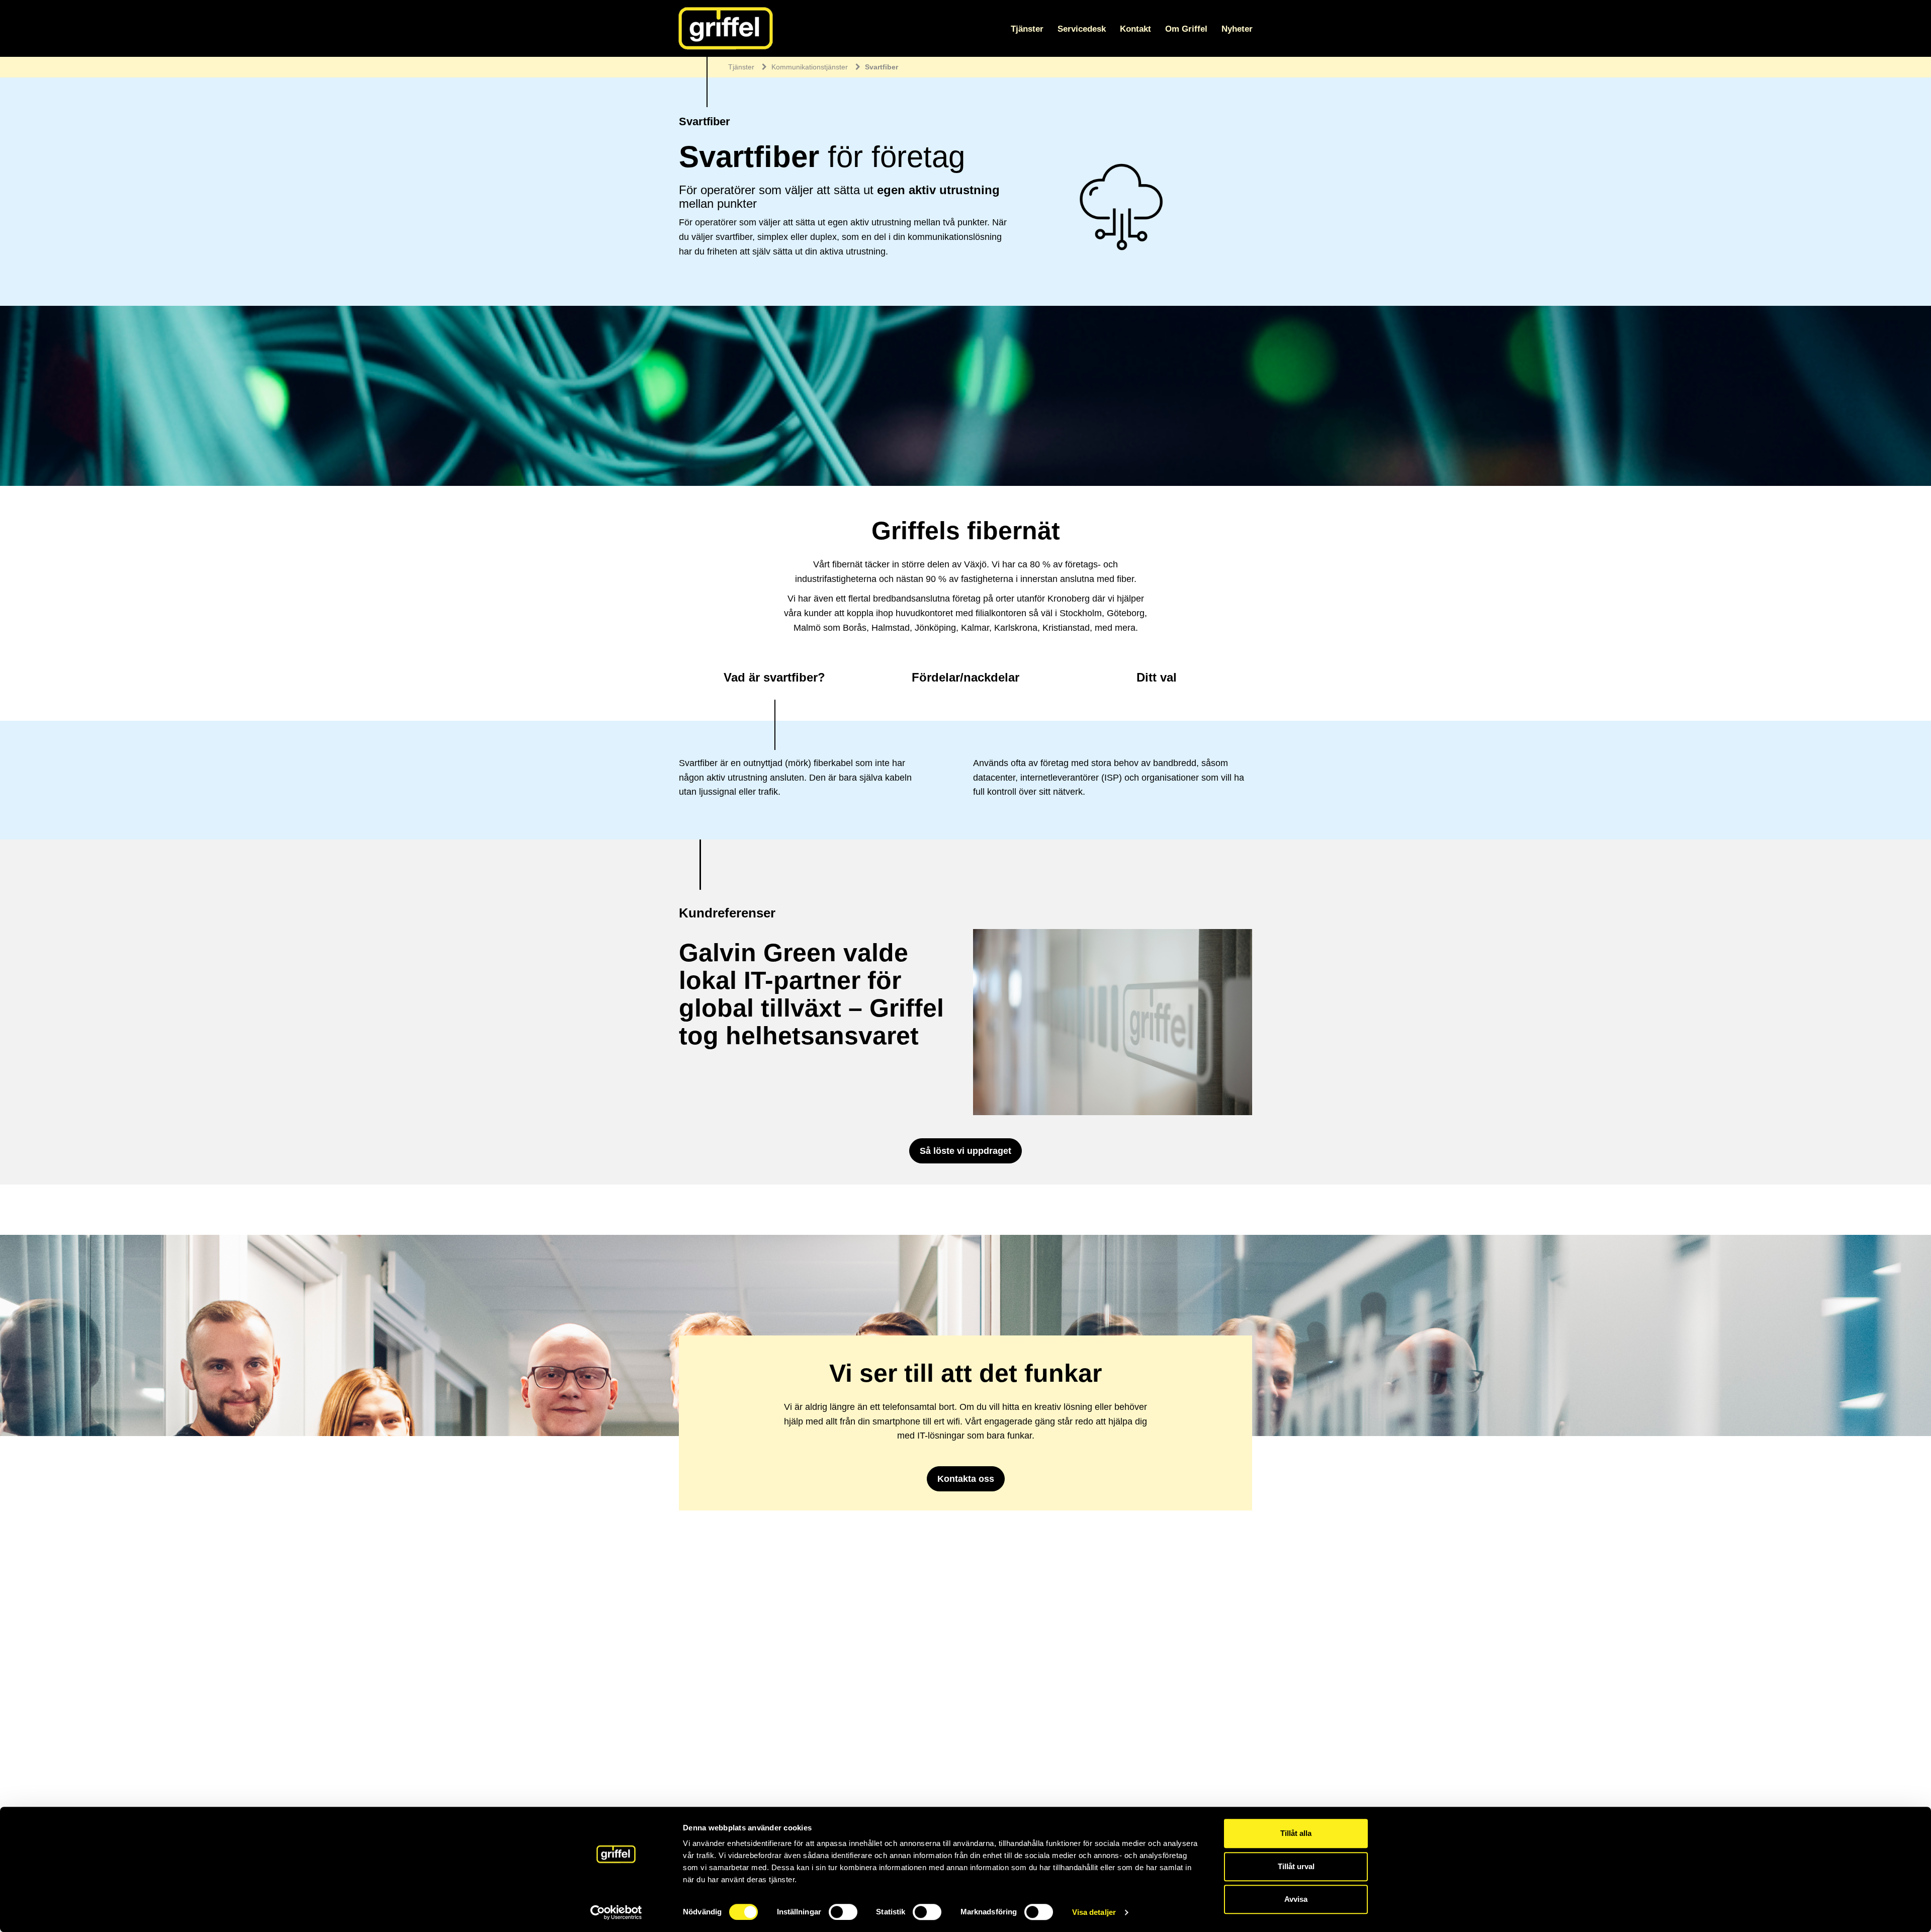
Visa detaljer (1094, 1912)
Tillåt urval (1296, 1866)
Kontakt (1135, 29)
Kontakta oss (966, 1479)
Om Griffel (1186, 29)
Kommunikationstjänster (810, 67)
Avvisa (1296, 1899)
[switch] (843, 1912)
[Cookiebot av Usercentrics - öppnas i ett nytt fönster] (616, 1912)
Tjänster (1027, 29)
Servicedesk (1082, 29)
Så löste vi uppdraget (965, 1151)
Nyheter (1237, 29)
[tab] (775, 680)
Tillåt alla (1296, 1833)
